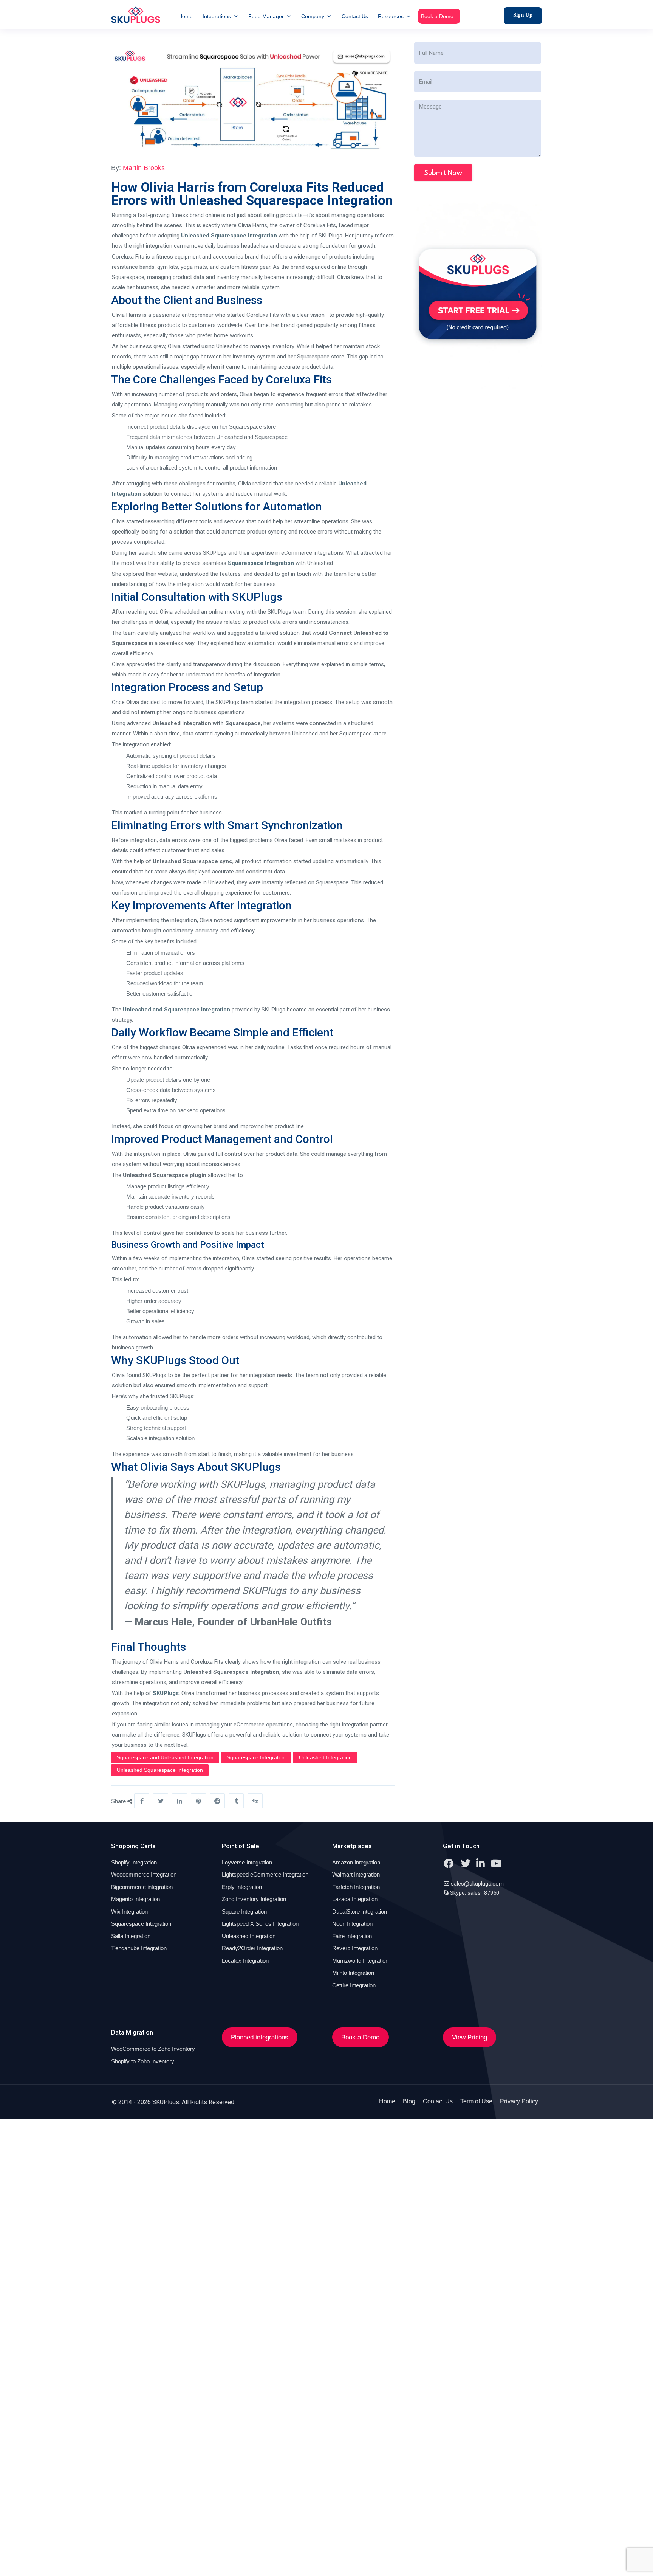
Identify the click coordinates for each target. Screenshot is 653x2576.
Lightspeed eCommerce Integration (265, 1874)
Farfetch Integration (356, 1887)
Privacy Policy (519, 2101)
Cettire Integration (354, 1985)
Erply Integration (242, 1887)
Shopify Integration (134, 1862)
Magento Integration (135, 1899)
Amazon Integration (356, 1862)
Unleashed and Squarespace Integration (176, 1010)
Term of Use (476, 2101)
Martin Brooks (144, 168)
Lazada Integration (355, 1899)
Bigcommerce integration (142, 1887)
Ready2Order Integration (252, 1948)
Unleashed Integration (325, 1757)
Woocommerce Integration (144, 1874)
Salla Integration (131, 1936)
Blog (409, 2101)
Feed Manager (266, 16)
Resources (391, 16)
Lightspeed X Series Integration (260, 1924)
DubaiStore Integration (360, 1911)
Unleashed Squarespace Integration (229, 236)
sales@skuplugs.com (477, 1884)
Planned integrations (260, 2037)
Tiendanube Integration (139, 1948)
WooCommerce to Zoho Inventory (153, 2049)
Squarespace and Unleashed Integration (165, 1757)
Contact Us (355, 16)
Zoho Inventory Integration (254, 1899)
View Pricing (470, 2037)
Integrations (217, 16)
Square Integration (244, 1911)
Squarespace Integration (261, 563)
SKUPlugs (166, 1693)
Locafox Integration (245, 1961)
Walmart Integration (356, 1874)
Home (186, 16)
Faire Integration (352, 1936)
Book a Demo (437, 16)
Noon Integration (352, 1924)
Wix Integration (129, 1911)
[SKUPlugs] (136, 15)
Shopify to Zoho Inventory (143, 2061)
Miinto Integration (353, 1973)
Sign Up (523, 15)
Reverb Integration (355, 1948)
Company (313, 16)
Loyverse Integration (247, 1862)
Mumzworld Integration (360, 1961)
